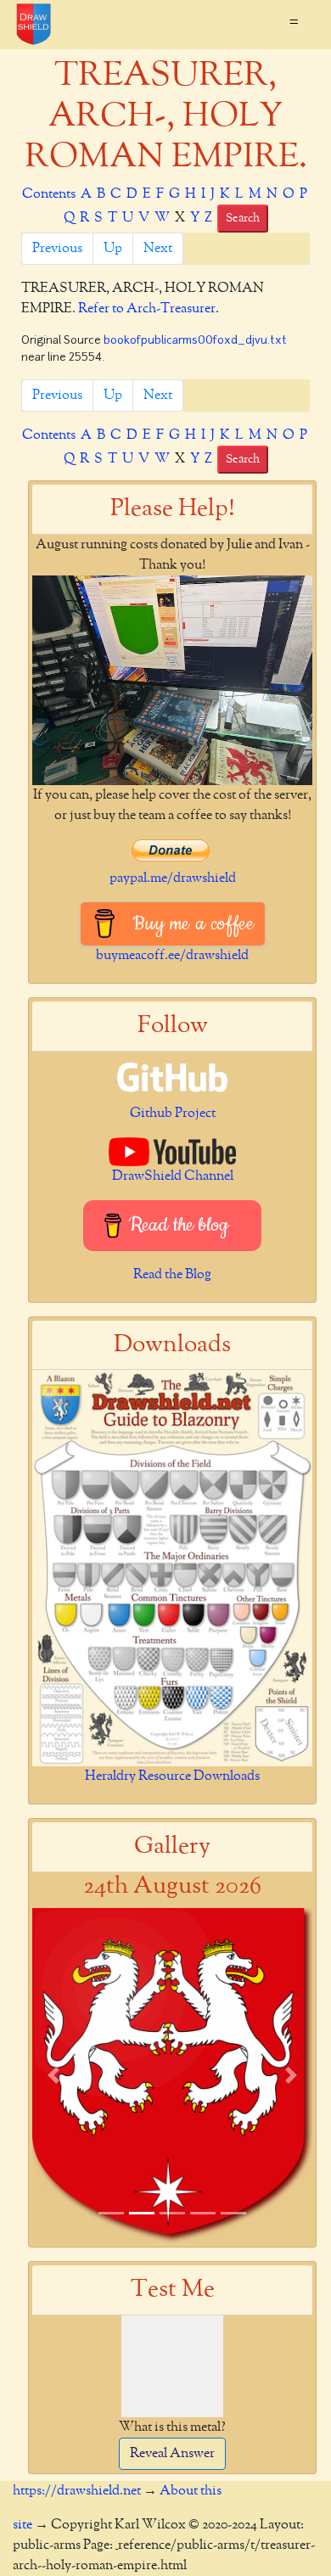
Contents (49, 194)
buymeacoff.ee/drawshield (172, 956)
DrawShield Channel (173, 1176)
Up (113, 249)
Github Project (173, 1114)
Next (158, 249)
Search (243, 218)
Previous (57, 249)
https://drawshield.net (77, 2491)
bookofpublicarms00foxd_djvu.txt (195, 341)
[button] (53, 2075)
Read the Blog (172, 1275)
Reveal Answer (172, 2454)
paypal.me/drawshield (173, 878)
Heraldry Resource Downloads (172, 1776)
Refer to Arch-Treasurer (147, 309)
